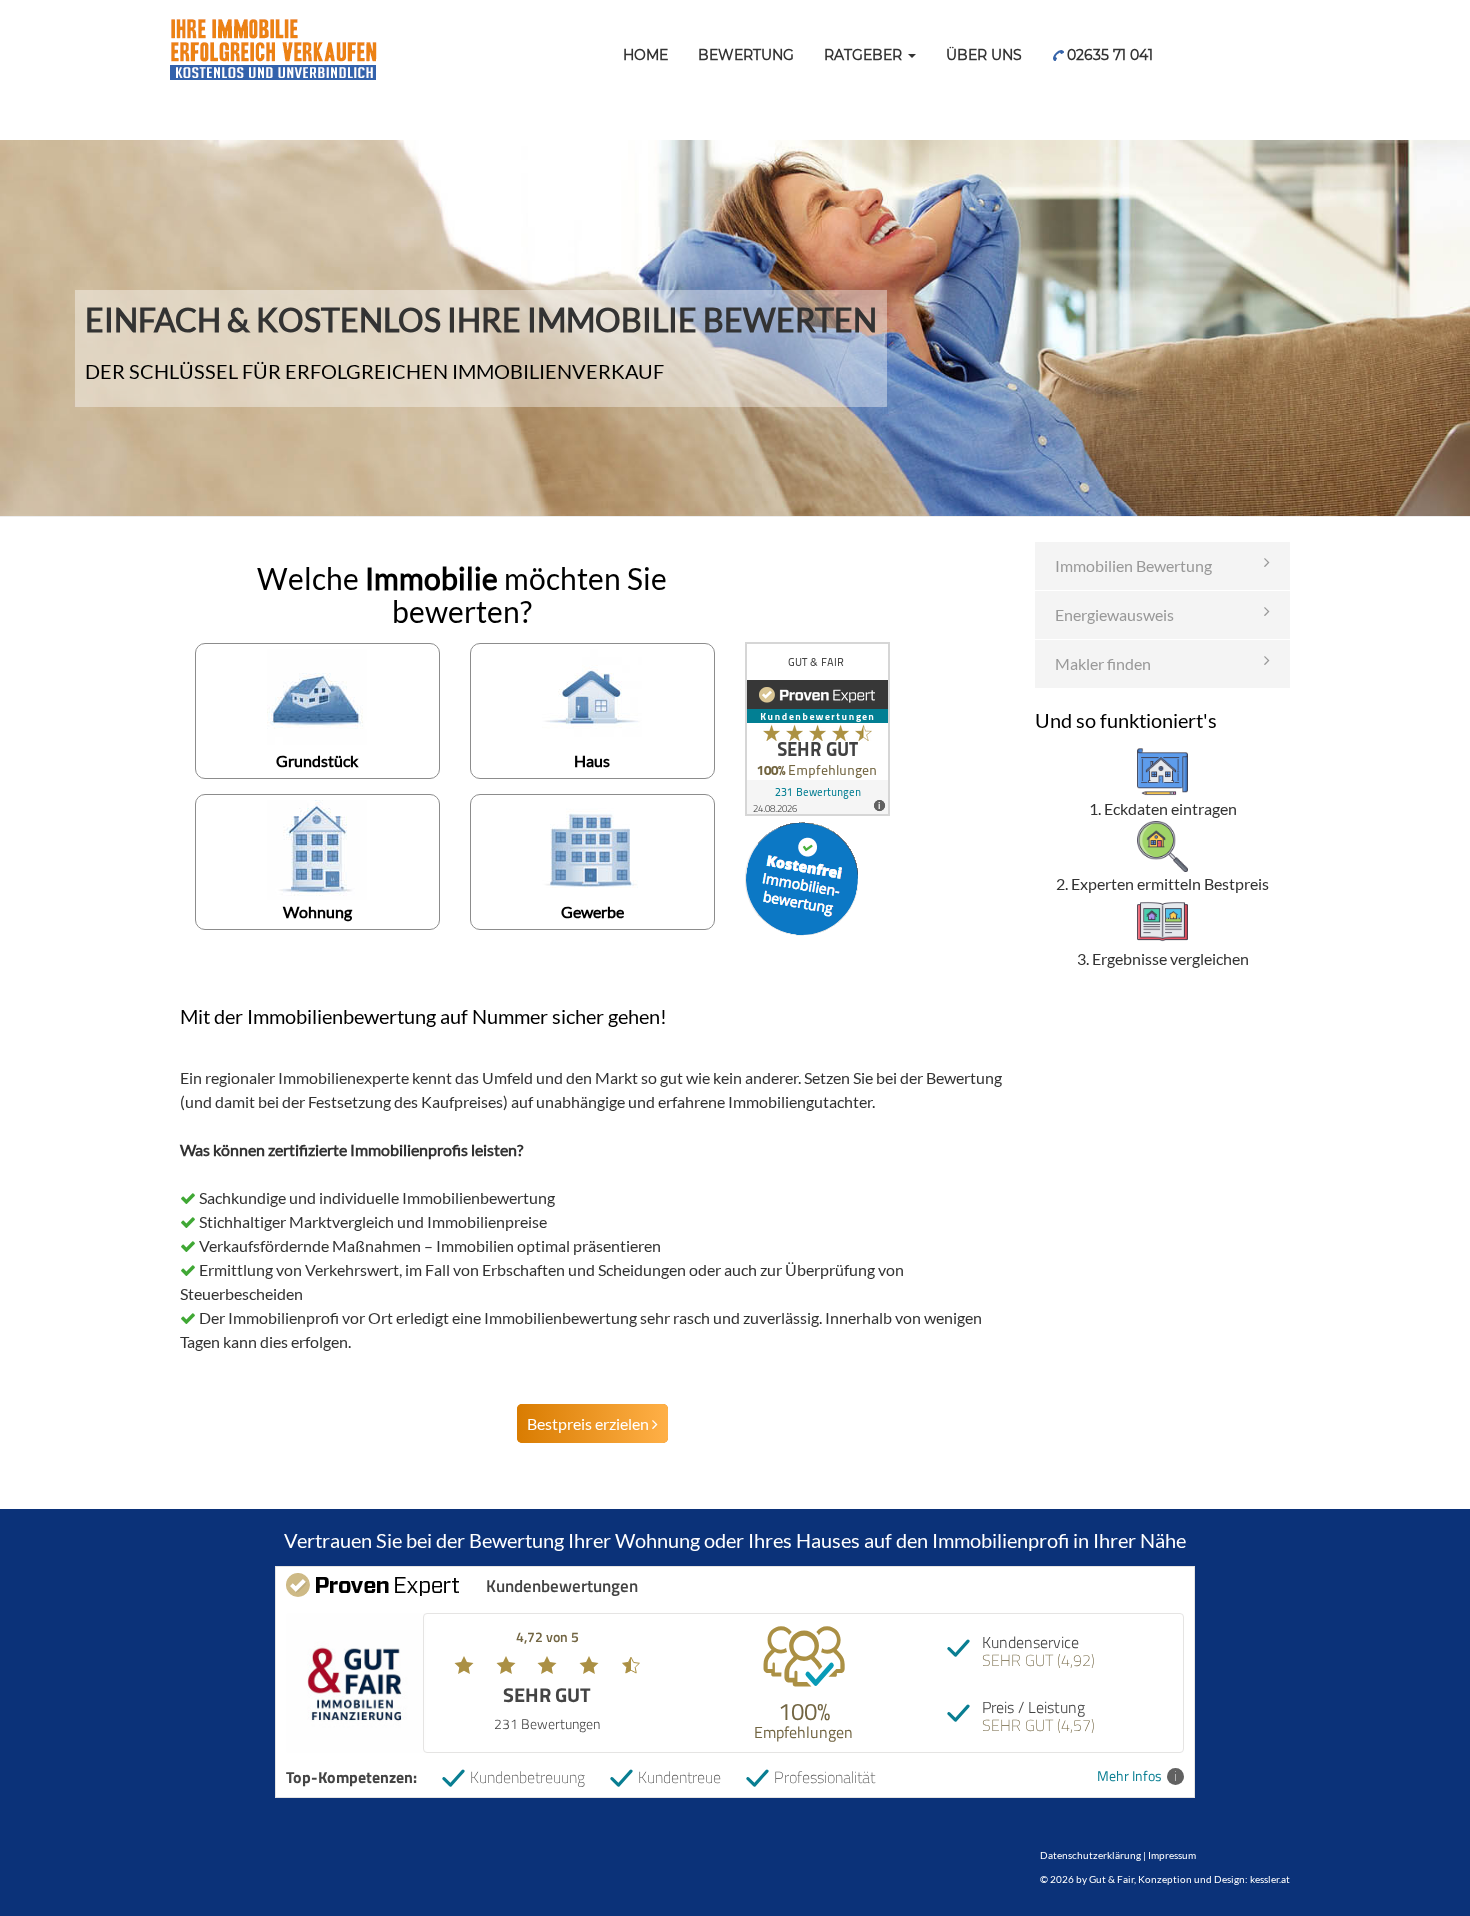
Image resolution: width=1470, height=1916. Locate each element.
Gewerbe (592, 911)
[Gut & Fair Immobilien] (272, 25)
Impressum (1172, 1855)
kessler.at (1270, 1879)
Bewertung (746, 55)
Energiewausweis (1114, 614)
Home (645, 55)
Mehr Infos (1129, 1776)
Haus (592, 760)
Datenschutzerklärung (1090, 1855)
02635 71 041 (1108, 55)
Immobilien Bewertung (1133, 565)
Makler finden (1103, 663)
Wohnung (317, 911)
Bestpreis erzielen (589, 1423)
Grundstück (317, 760)
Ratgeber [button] (865, 55)
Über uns (984, 55)
